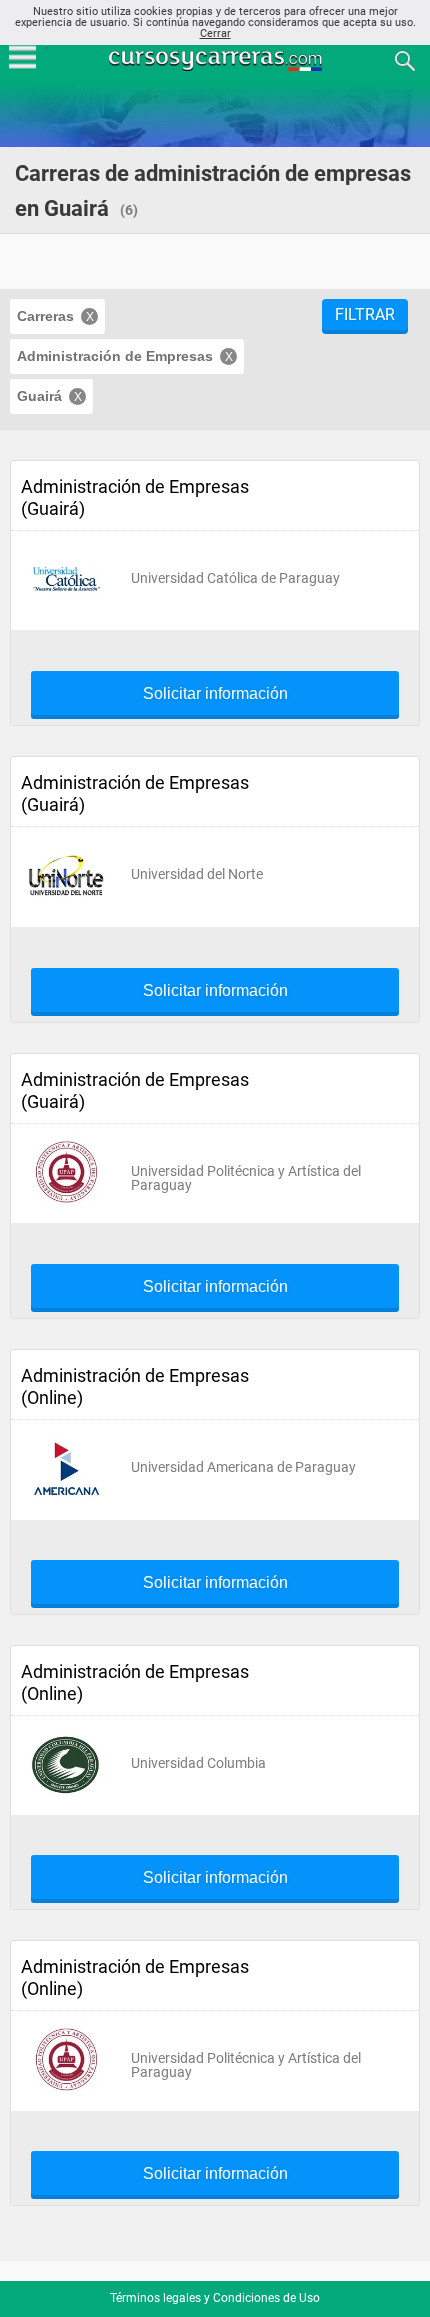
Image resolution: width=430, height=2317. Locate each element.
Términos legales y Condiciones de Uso (215, 2298)
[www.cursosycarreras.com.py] (217, 59)
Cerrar (215, 33)
